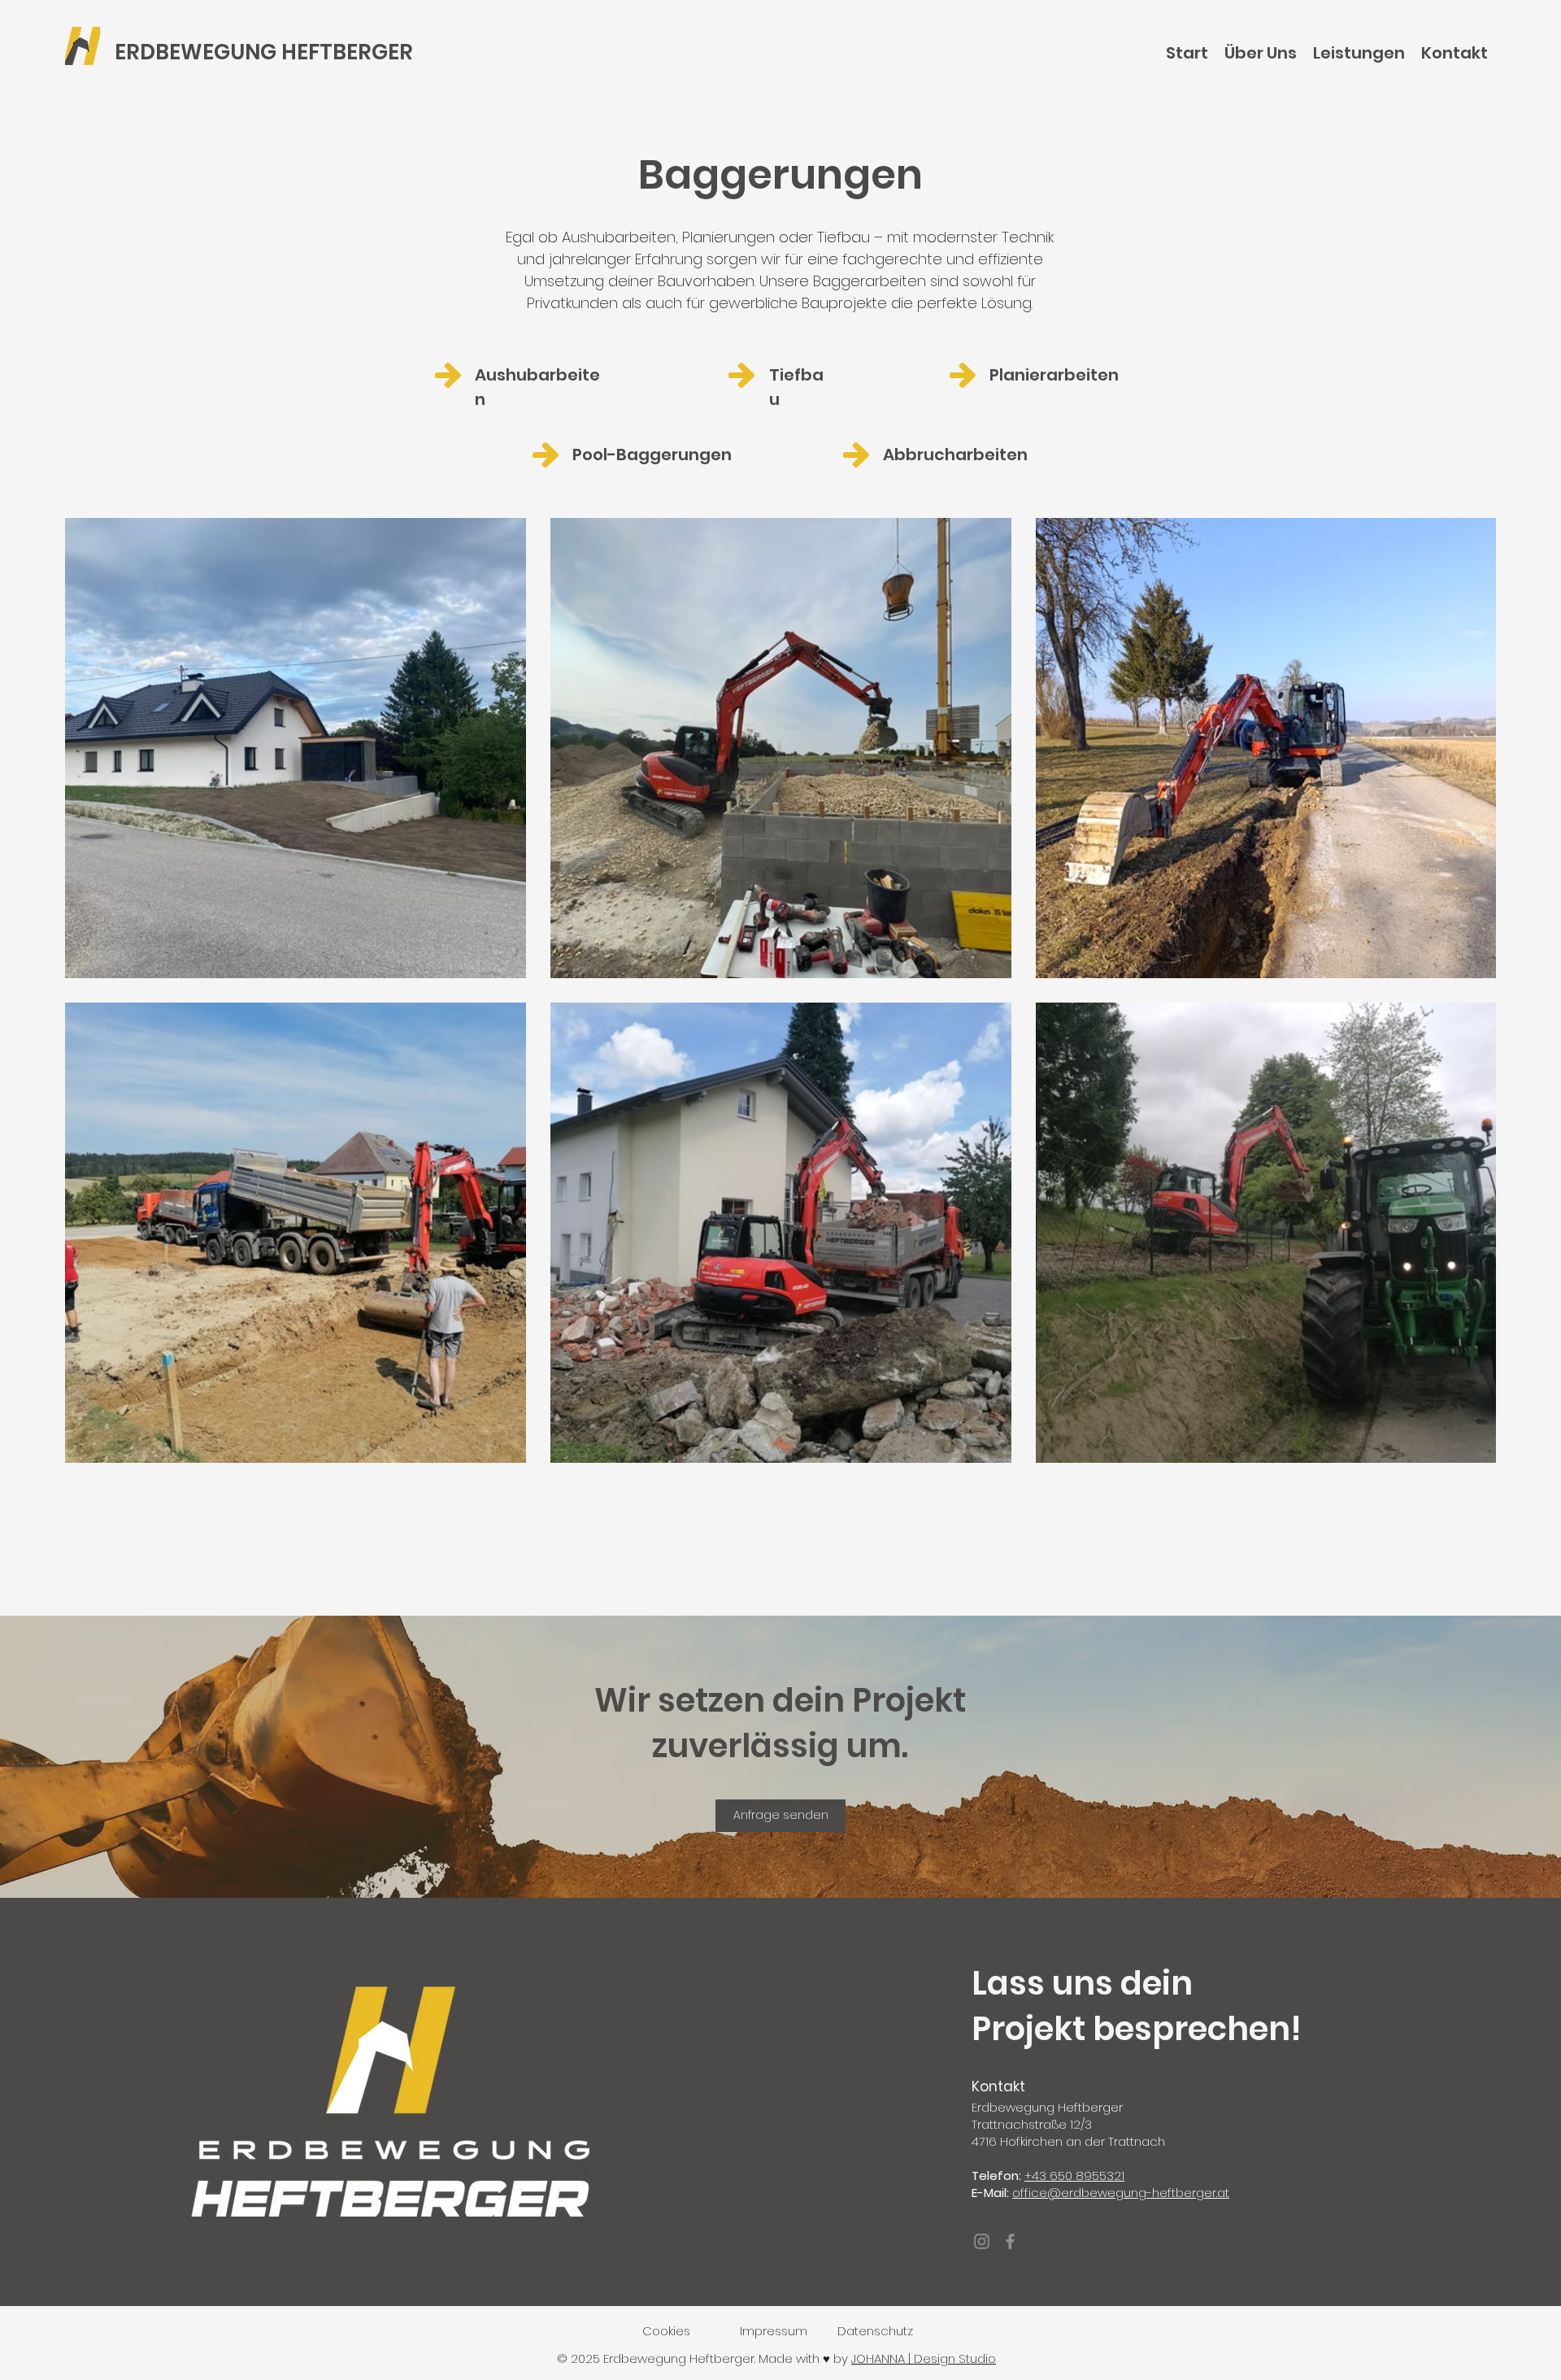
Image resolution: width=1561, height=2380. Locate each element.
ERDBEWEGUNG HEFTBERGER (264, 52)
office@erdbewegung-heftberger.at (1121, 2193)
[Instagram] (982, 2241)
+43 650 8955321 (1074, 2176)
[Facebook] (1010, 2241)
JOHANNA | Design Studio (924, 2358)
